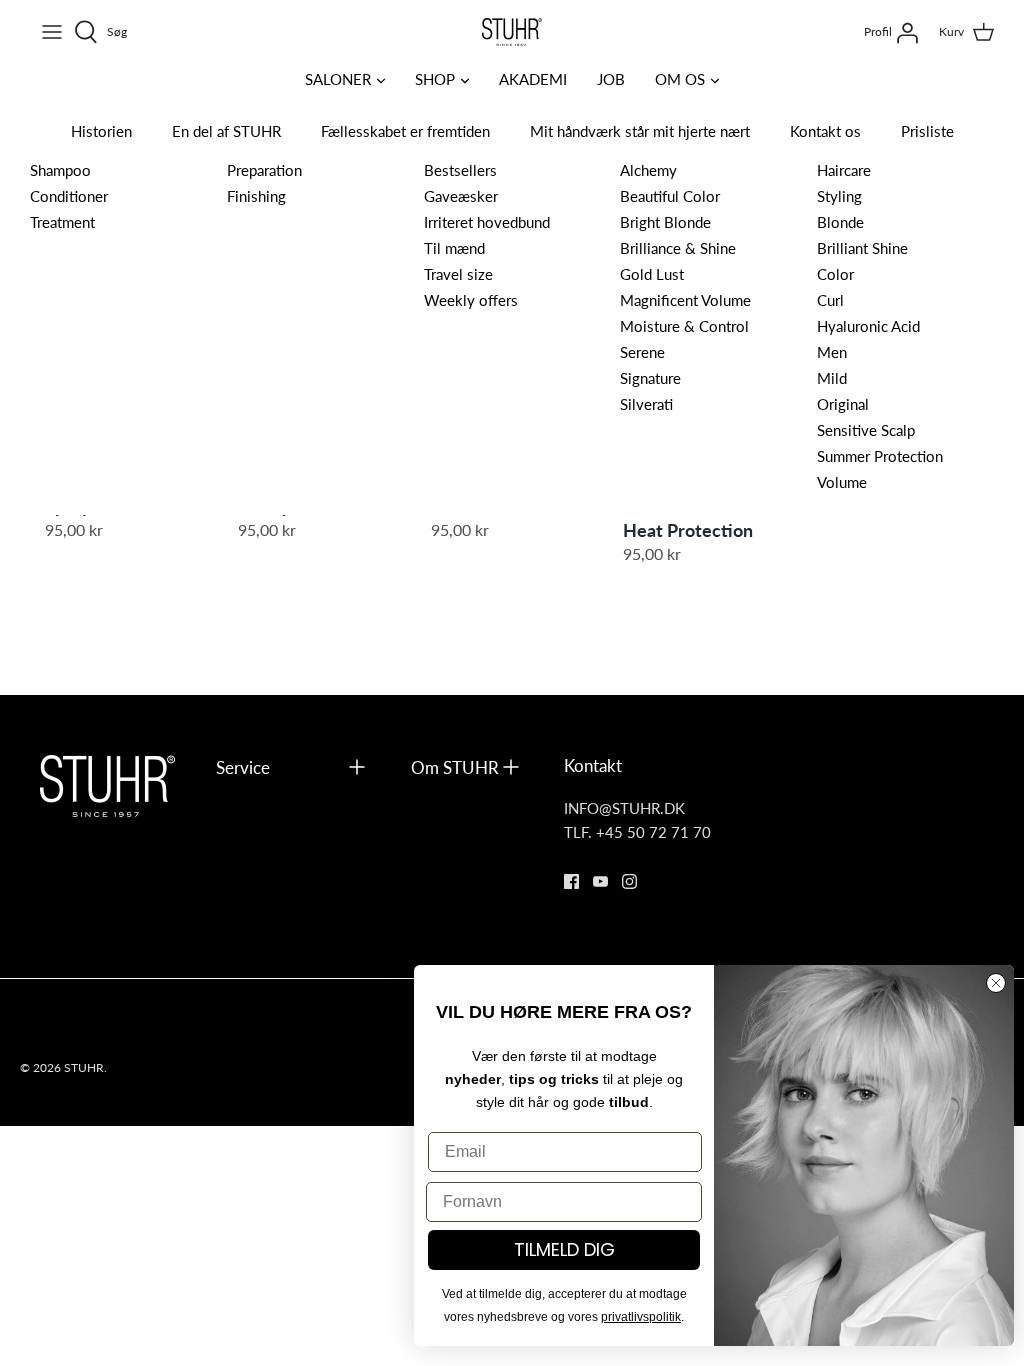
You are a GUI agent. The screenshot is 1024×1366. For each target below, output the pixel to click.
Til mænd (454, 247)
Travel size (458, 273)
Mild (832, 377)
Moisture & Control (684, 325)
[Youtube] (600, 881)
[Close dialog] (996, 983)
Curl (830, 299)
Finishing (256, 195)
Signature (650, 377)
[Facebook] (571, 881)
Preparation (264, 169)
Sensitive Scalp (866, 429)
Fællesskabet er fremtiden (405, 130)
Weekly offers (471, 299)
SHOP (435, 78)
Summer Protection (880, 455)
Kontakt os (825, 130)
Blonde (840, 221)
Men (832, 351)
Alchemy (648, 169)
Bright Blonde (665, 221)
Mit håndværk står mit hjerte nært (640, 130)
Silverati (646, 403)
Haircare (844, 169)
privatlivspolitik (641, 1317)
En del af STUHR (226, 130)
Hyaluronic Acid (868, 325)
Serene (642, 351)
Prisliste (927, 130)
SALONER (338, 78)
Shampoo (60, 169)
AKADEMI (533, 78)
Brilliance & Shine (678, 247)
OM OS (680, 78)
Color (835, 273)
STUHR (84, 1067)
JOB (611, 78)
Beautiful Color (670, 195)
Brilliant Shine (862, 247)
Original (843, 403)
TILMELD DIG (564, 1249)
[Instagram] (629, 881)
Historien (101, 130)
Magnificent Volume (685, 299)
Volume (842, 481)
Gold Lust (652, 273)
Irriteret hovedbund (487, 221)
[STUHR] (512, 32)
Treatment (62, 221)
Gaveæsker (461, 195)
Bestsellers (460, 169)
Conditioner (69, 195)
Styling (839, 195)
